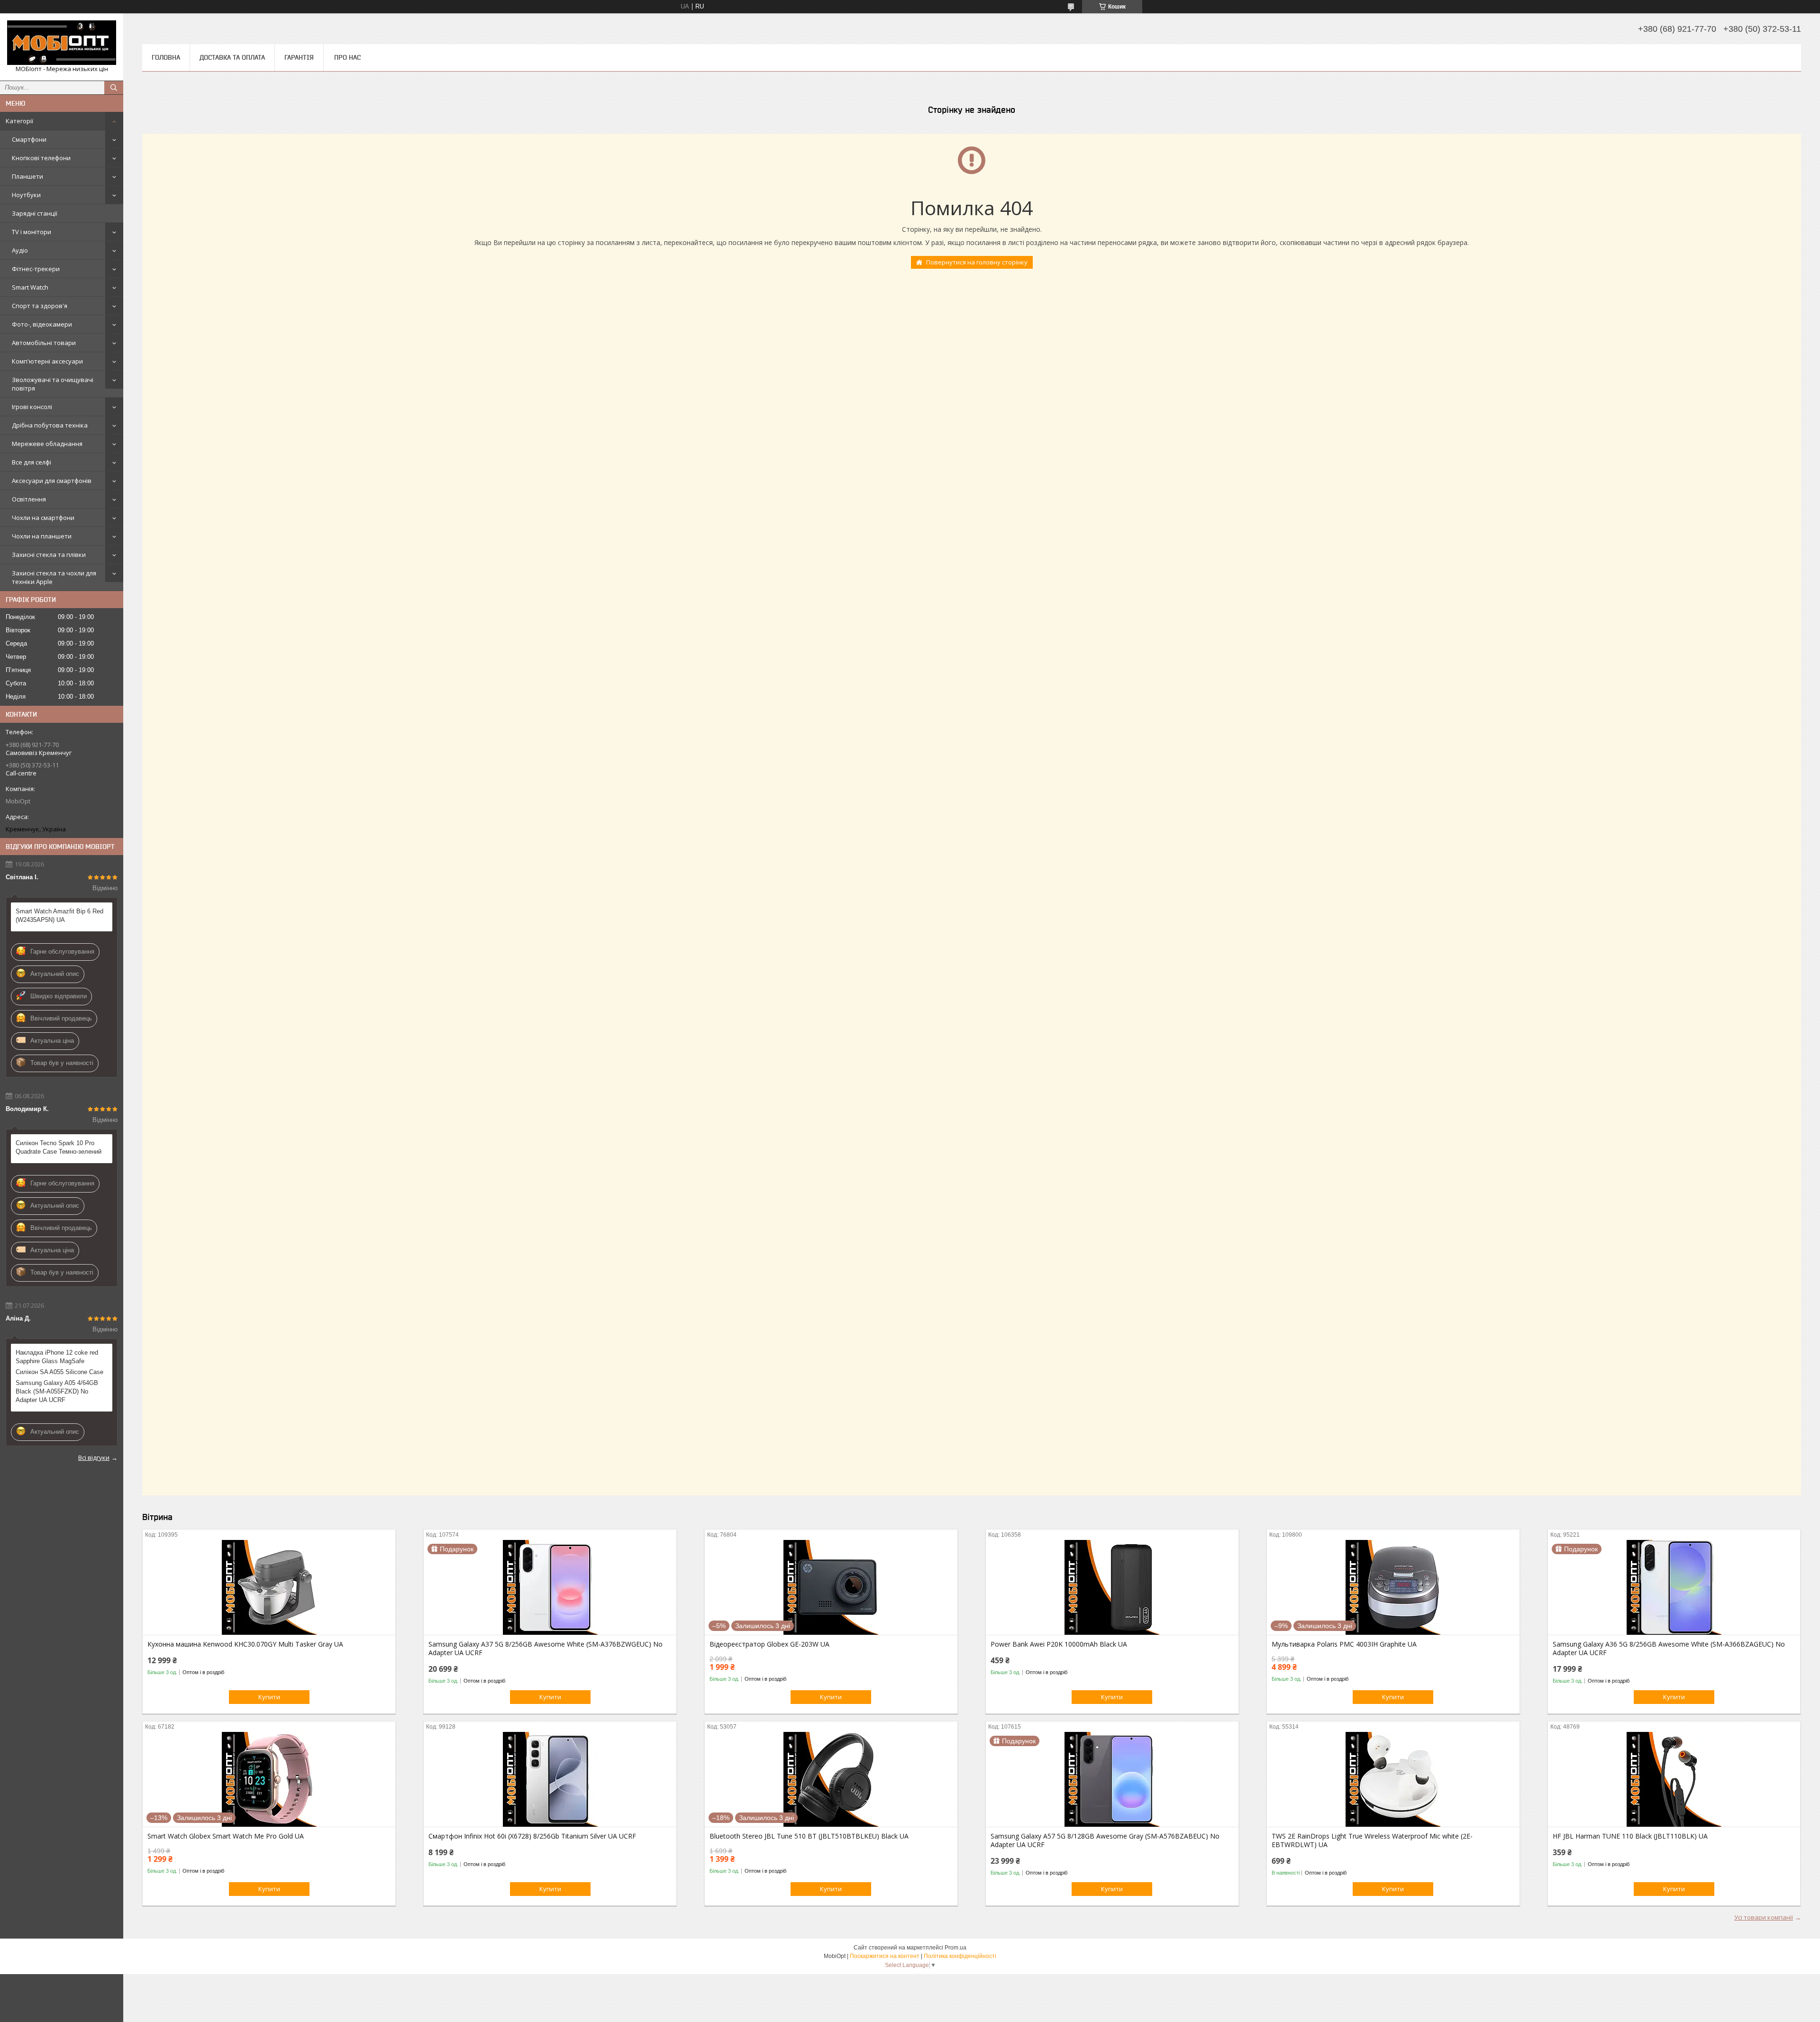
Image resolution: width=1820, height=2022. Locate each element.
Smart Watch (30, 287)
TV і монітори (32, 232)
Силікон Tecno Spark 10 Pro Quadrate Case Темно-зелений (59, 1147)
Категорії (19, 121)
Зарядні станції (35, 213)
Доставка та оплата (232, 57)
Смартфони (29, 139)
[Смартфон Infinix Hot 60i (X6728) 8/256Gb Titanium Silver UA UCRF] (550, 1779)
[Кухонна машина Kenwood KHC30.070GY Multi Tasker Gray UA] (269, 1587)
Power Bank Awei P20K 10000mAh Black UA (1059, 1644)
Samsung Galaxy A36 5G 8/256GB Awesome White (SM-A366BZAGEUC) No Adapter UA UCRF (1669, 1649)
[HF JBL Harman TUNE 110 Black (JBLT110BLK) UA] (1674, 1779)
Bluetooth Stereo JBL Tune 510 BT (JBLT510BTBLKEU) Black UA (809, 1836)
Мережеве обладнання (47, 444)
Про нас (347, 57)
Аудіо (20, 250)
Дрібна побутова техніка (50, 425)
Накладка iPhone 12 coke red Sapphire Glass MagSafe (57, 1357)
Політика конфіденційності (960, 1956)
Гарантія (299, 57)
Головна (166, 57)
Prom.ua (955, 1948)
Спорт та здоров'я (40, 306)
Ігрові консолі (32, 407)
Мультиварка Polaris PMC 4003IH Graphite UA (1344, 1644)
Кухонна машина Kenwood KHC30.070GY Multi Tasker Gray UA (245, 1644)
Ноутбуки (26, 195)
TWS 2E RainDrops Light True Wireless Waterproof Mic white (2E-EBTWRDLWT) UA (1372, 1840)
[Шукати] (114, 88)
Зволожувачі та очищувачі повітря (53, 384)
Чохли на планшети (42, 536)
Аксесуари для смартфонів (52, 481)
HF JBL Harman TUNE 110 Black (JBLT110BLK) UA (1630, 1836)
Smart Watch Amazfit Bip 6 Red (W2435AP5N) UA (59, 915)
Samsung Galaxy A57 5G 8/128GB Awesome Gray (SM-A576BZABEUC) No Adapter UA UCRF (1105, 1840)
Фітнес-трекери (36, 269)
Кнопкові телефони (41, 158)
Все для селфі (32, 462)
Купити (269, 1697)
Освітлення (29, 499)
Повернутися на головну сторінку (977, 262)
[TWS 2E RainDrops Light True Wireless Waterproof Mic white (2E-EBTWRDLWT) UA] (1393, 1779)
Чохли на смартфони (43, 518)
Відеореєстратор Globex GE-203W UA (769, 1644)
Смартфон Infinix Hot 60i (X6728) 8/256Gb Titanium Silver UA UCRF (532, 1836)
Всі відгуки (94, 1457)
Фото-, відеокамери (42, 324)
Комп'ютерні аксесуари (47, 361)
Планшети (27, 176)
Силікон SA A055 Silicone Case (59, 1372)
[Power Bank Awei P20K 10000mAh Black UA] (1112, 1587)
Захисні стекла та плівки (49, 555)
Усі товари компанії (1764, 1917)
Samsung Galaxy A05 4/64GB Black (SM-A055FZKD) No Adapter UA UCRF (57, 1391)
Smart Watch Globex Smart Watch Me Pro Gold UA (226, 1836)
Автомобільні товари (44, 343)
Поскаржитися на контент (885, 1956)
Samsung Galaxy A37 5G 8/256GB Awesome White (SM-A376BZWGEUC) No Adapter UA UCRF (546, 1649)
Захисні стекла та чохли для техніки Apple (54, 577)
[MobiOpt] (62, 43)
